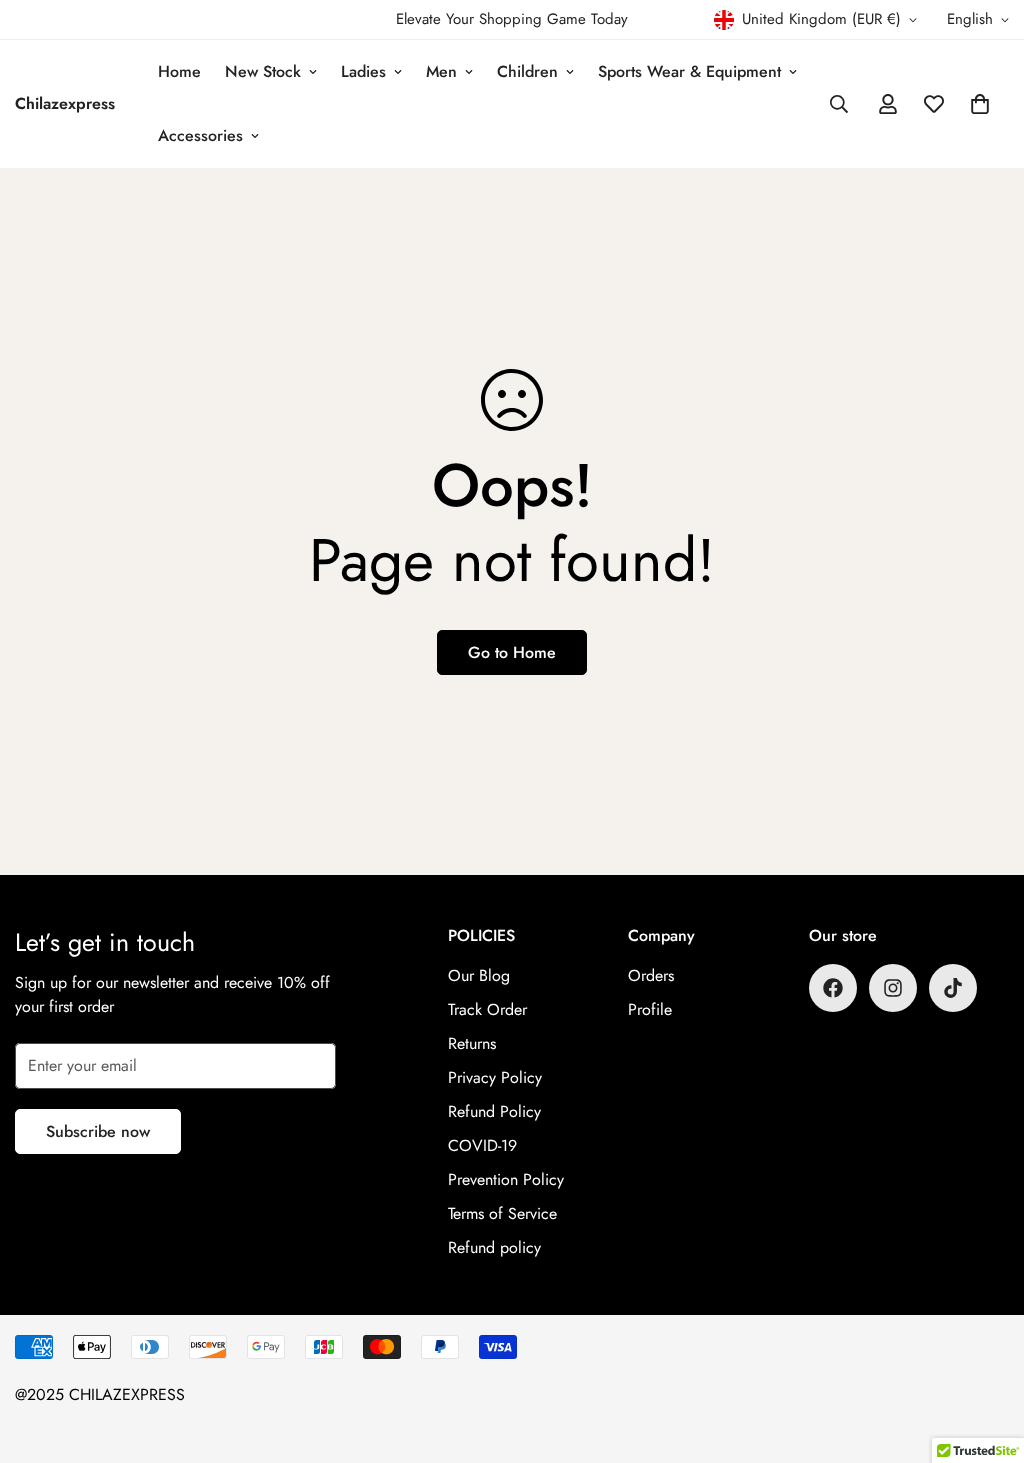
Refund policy (494, 1247)
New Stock (263, 71)
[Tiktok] (953, 988)
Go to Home (512, 652)
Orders (651, 975)
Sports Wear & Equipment (689, 71)
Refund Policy (494, 1111)
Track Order (487, 1009)
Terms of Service (502, 1213)
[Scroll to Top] (985, 1354)
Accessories (200, 135)
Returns (472, 1043)
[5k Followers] (893, 988)
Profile (650, 1009)
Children (527, 71)
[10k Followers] (833, 988)
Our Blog (479, 975)
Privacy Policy (495, 1077)
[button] (980, 104)
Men (441, 71)
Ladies (363, 71)
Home (179, 71)
